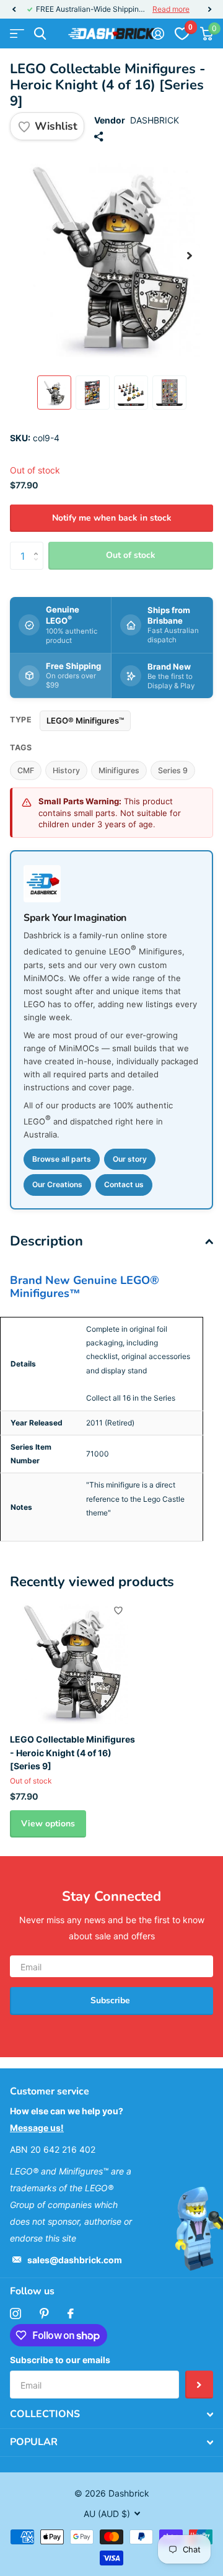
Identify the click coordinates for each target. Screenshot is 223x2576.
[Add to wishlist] (118, 1610)
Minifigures (119, 770)
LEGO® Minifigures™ (85, 720)
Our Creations (57, 1184)
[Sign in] (158, 34)
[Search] (40, 34)
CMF (26, 770)
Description (46, 1241)
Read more (171, 9)
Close (111, 2415)
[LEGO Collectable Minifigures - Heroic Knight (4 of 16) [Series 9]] (73, 1661)
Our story (130, 1159)
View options (48, 1824)
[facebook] (71, 2313)
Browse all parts (62, 1159)
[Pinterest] (44, 2313)
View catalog (17, 34)
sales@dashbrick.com (75, 2260)
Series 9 (173, 770)
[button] (14, 9)
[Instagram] (15, 2313)
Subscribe (111, 2000)
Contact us (124, 1184)
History (66, 770)
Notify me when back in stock (112, 518)
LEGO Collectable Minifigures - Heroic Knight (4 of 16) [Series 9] (72, 1752)
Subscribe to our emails (60, 2360)
